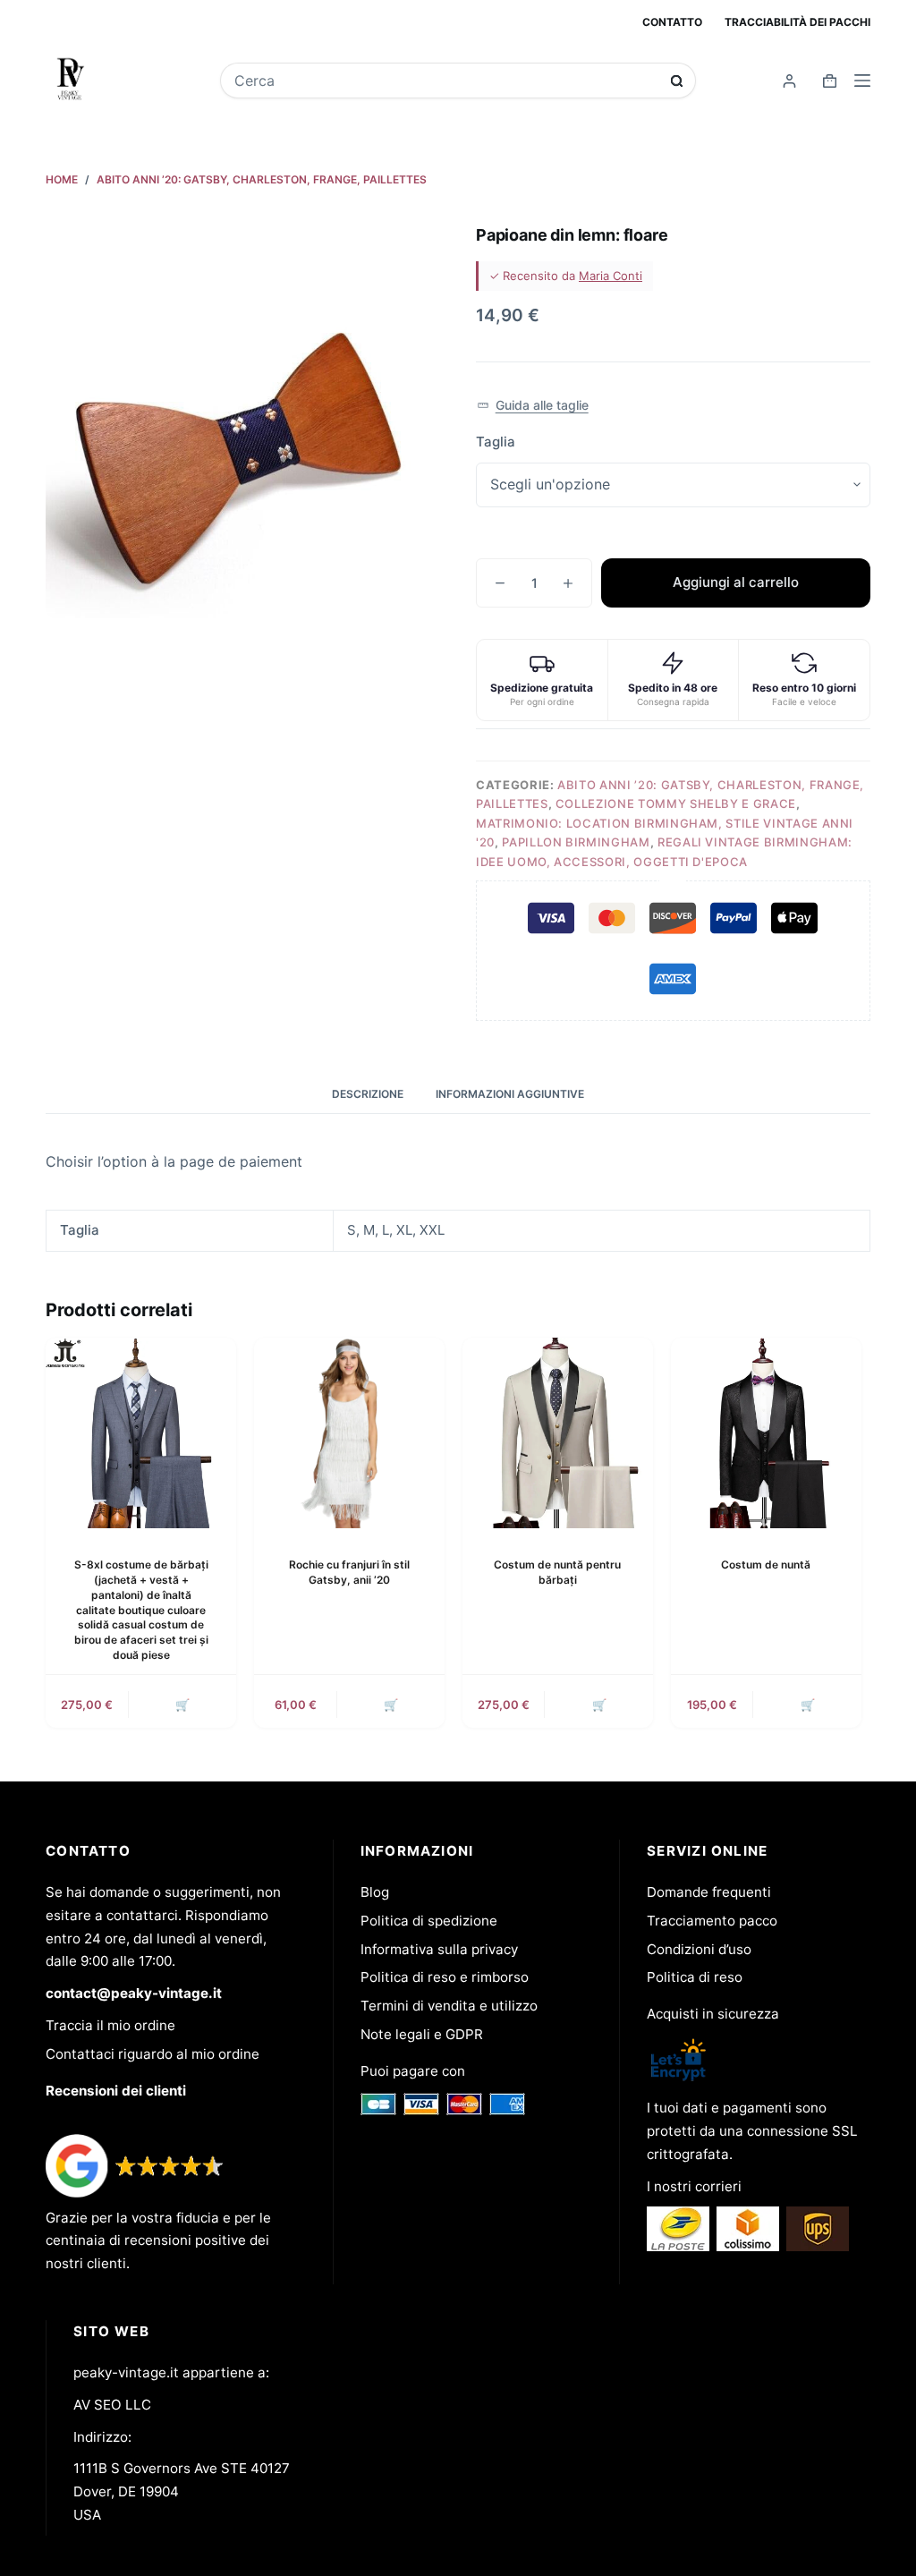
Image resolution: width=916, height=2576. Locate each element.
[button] (533, 406)
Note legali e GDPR (422, 2034)
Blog (375, 1892)
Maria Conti (611, 276)
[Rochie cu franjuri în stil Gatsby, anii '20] (349, 1433)
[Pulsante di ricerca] (677, 81)
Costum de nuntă (766, 1564)
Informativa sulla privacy (439, 1949)
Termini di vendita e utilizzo (449, 2006)
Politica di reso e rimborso (445, 1977)
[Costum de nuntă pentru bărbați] (558, 1433)
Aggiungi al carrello (736, 582)
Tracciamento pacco (712, 1921)
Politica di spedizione (429, 1921)
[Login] (789, 81)
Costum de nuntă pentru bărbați (557, 1572)
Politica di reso (695, 1977)
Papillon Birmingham (576, 842)
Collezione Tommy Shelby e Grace (676, 803)
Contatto (672, 22)
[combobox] (446, 81)
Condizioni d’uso (699, 1949)
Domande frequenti (709, 1892)
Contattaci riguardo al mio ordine (153, 2054)
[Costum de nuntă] (766, 1433)
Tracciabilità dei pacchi (797, 22)
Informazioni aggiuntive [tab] (510, 1094)
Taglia (496, 442)
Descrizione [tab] (368, 1094)
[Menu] (862, 81)
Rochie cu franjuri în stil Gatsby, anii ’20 (349, 1572)
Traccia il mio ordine (110, 2025)
